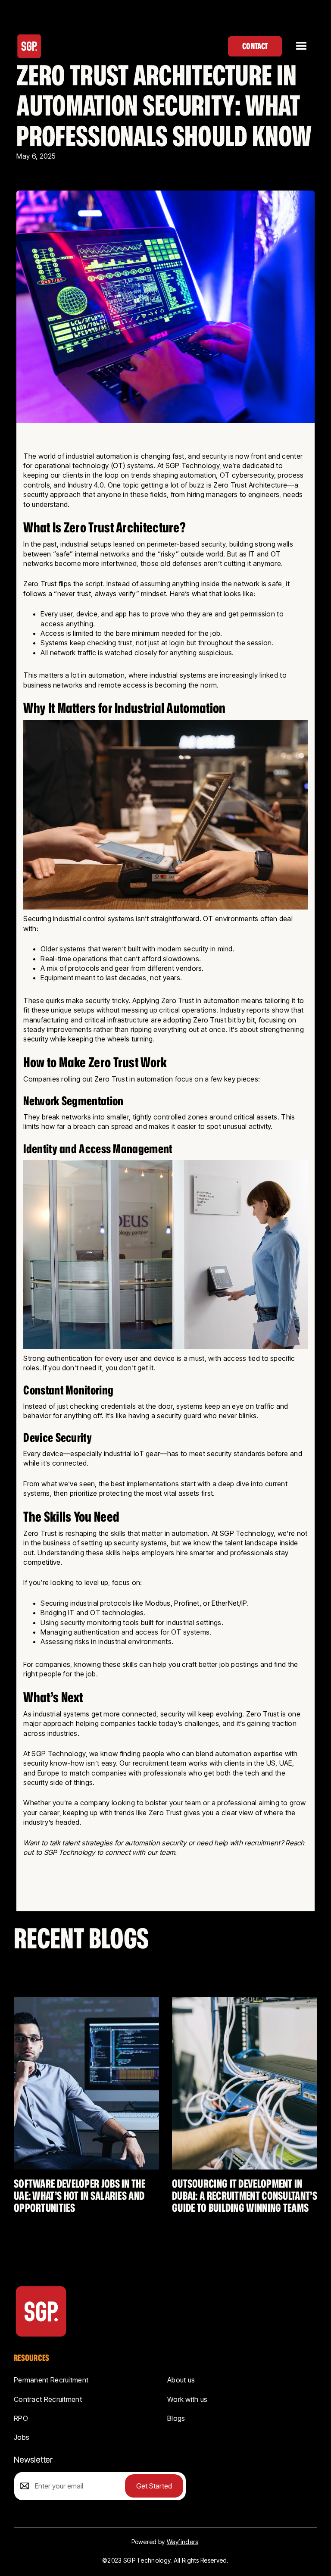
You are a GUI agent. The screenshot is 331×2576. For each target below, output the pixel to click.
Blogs (176, 2418)
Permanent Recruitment (51, 2380)
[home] (29, 46)
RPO (21, 2418)
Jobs (22, 2437)
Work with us (187, 2399)
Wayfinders (183, 2542)
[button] (301, 46)
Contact (255, 46)
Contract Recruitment (48, 2399)
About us (181, 2380)
